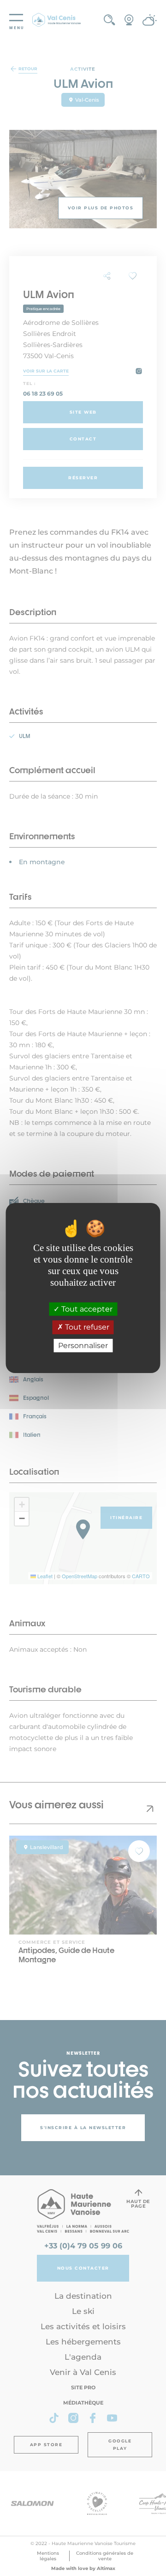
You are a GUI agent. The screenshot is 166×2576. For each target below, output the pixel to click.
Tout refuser (86, 1328)
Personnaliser (83, 1346)
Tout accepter (86, 1309)
